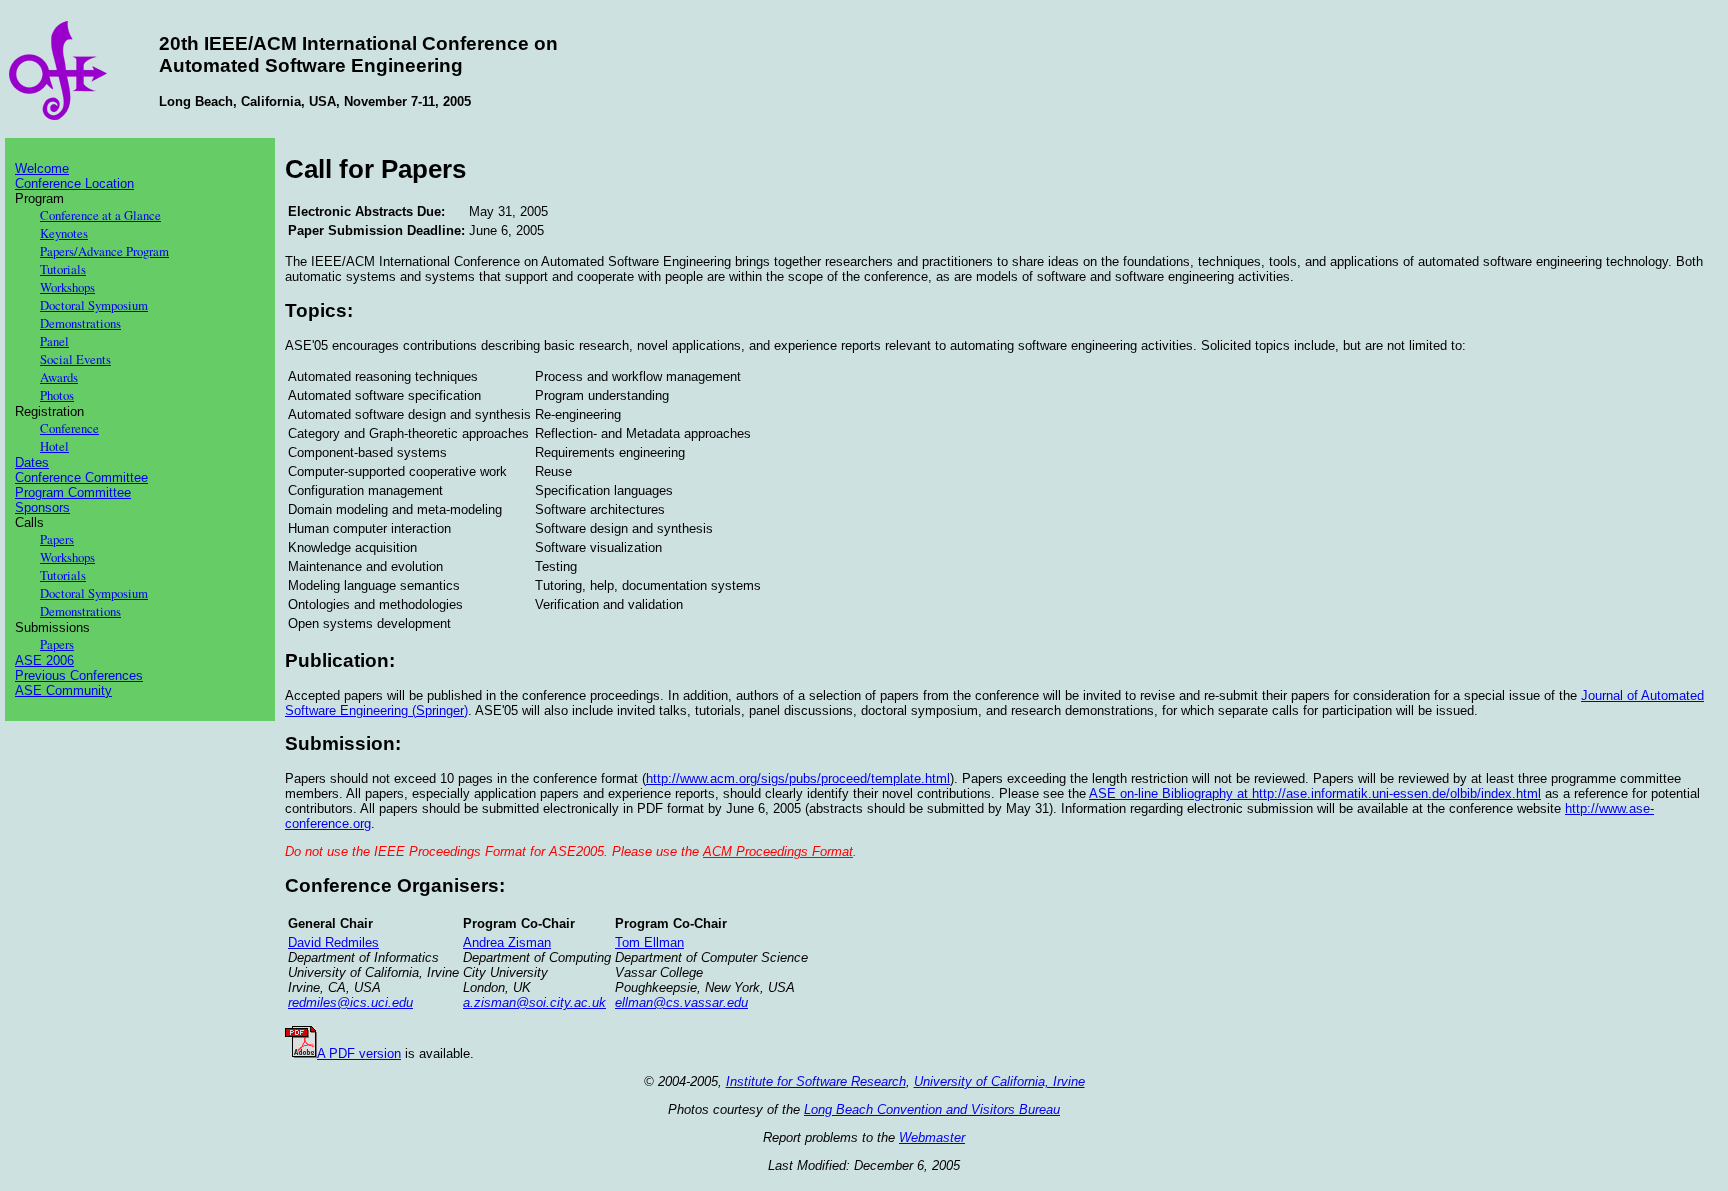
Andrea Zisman (507, 942)
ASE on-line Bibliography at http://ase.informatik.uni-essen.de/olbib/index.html (1315, 793)
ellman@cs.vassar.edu (681, 1002)
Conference (69, 428)
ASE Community (63, 690)
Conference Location (74, 183)
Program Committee (73, 492)
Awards (59, 377)
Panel (54, 341)
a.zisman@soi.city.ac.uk (534, 1002)
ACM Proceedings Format (778, 851)
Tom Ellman (649, 942)
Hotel (54, 446)
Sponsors (42, 507)
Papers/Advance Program (104, 251)
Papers (57, 539)
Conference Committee (81, 477)
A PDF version (359, 1053)
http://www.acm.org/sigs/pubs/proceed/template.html (798, 778)
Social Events (75, 359)
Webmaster (932, 1137)
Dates (32, 462)
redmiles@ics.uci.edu (350, 1002)
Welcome (42, 168)
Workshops (67, 287)
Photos (57, 395)
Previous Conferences (79, 675)
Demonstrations (80, 323)
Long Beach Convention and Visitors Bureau (932, 1109)
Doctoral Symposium (94, 305)
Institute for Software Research (816, 1081)
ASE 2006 (44, 660)
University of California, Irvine (999, 1081)
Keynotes (64, 233)
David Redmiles (333, 942)
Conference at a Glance (100, 215)
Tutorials (63, 269)
